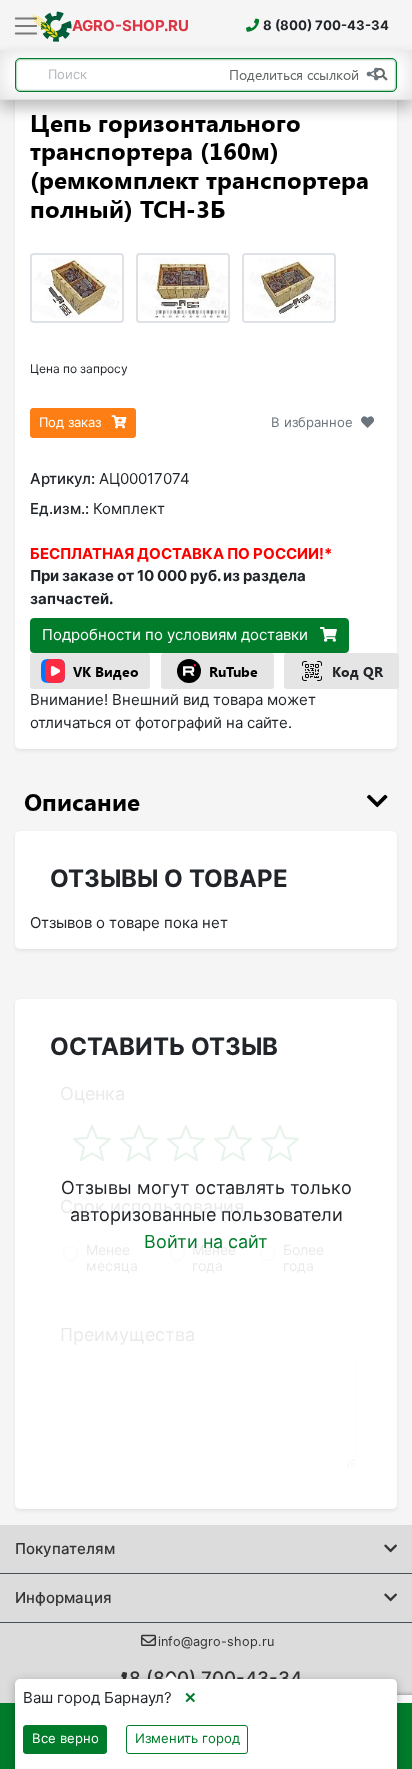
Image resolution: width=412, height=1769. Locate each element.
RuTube (233, 671)
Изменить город (187, 1738)
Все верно (65, 1738)
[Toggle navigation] (26, 27)
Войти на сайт (206, 1241)
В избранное (312, 422)
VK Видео (106, 671)
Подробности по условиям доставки (177, 634)
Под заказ (72, 422)
